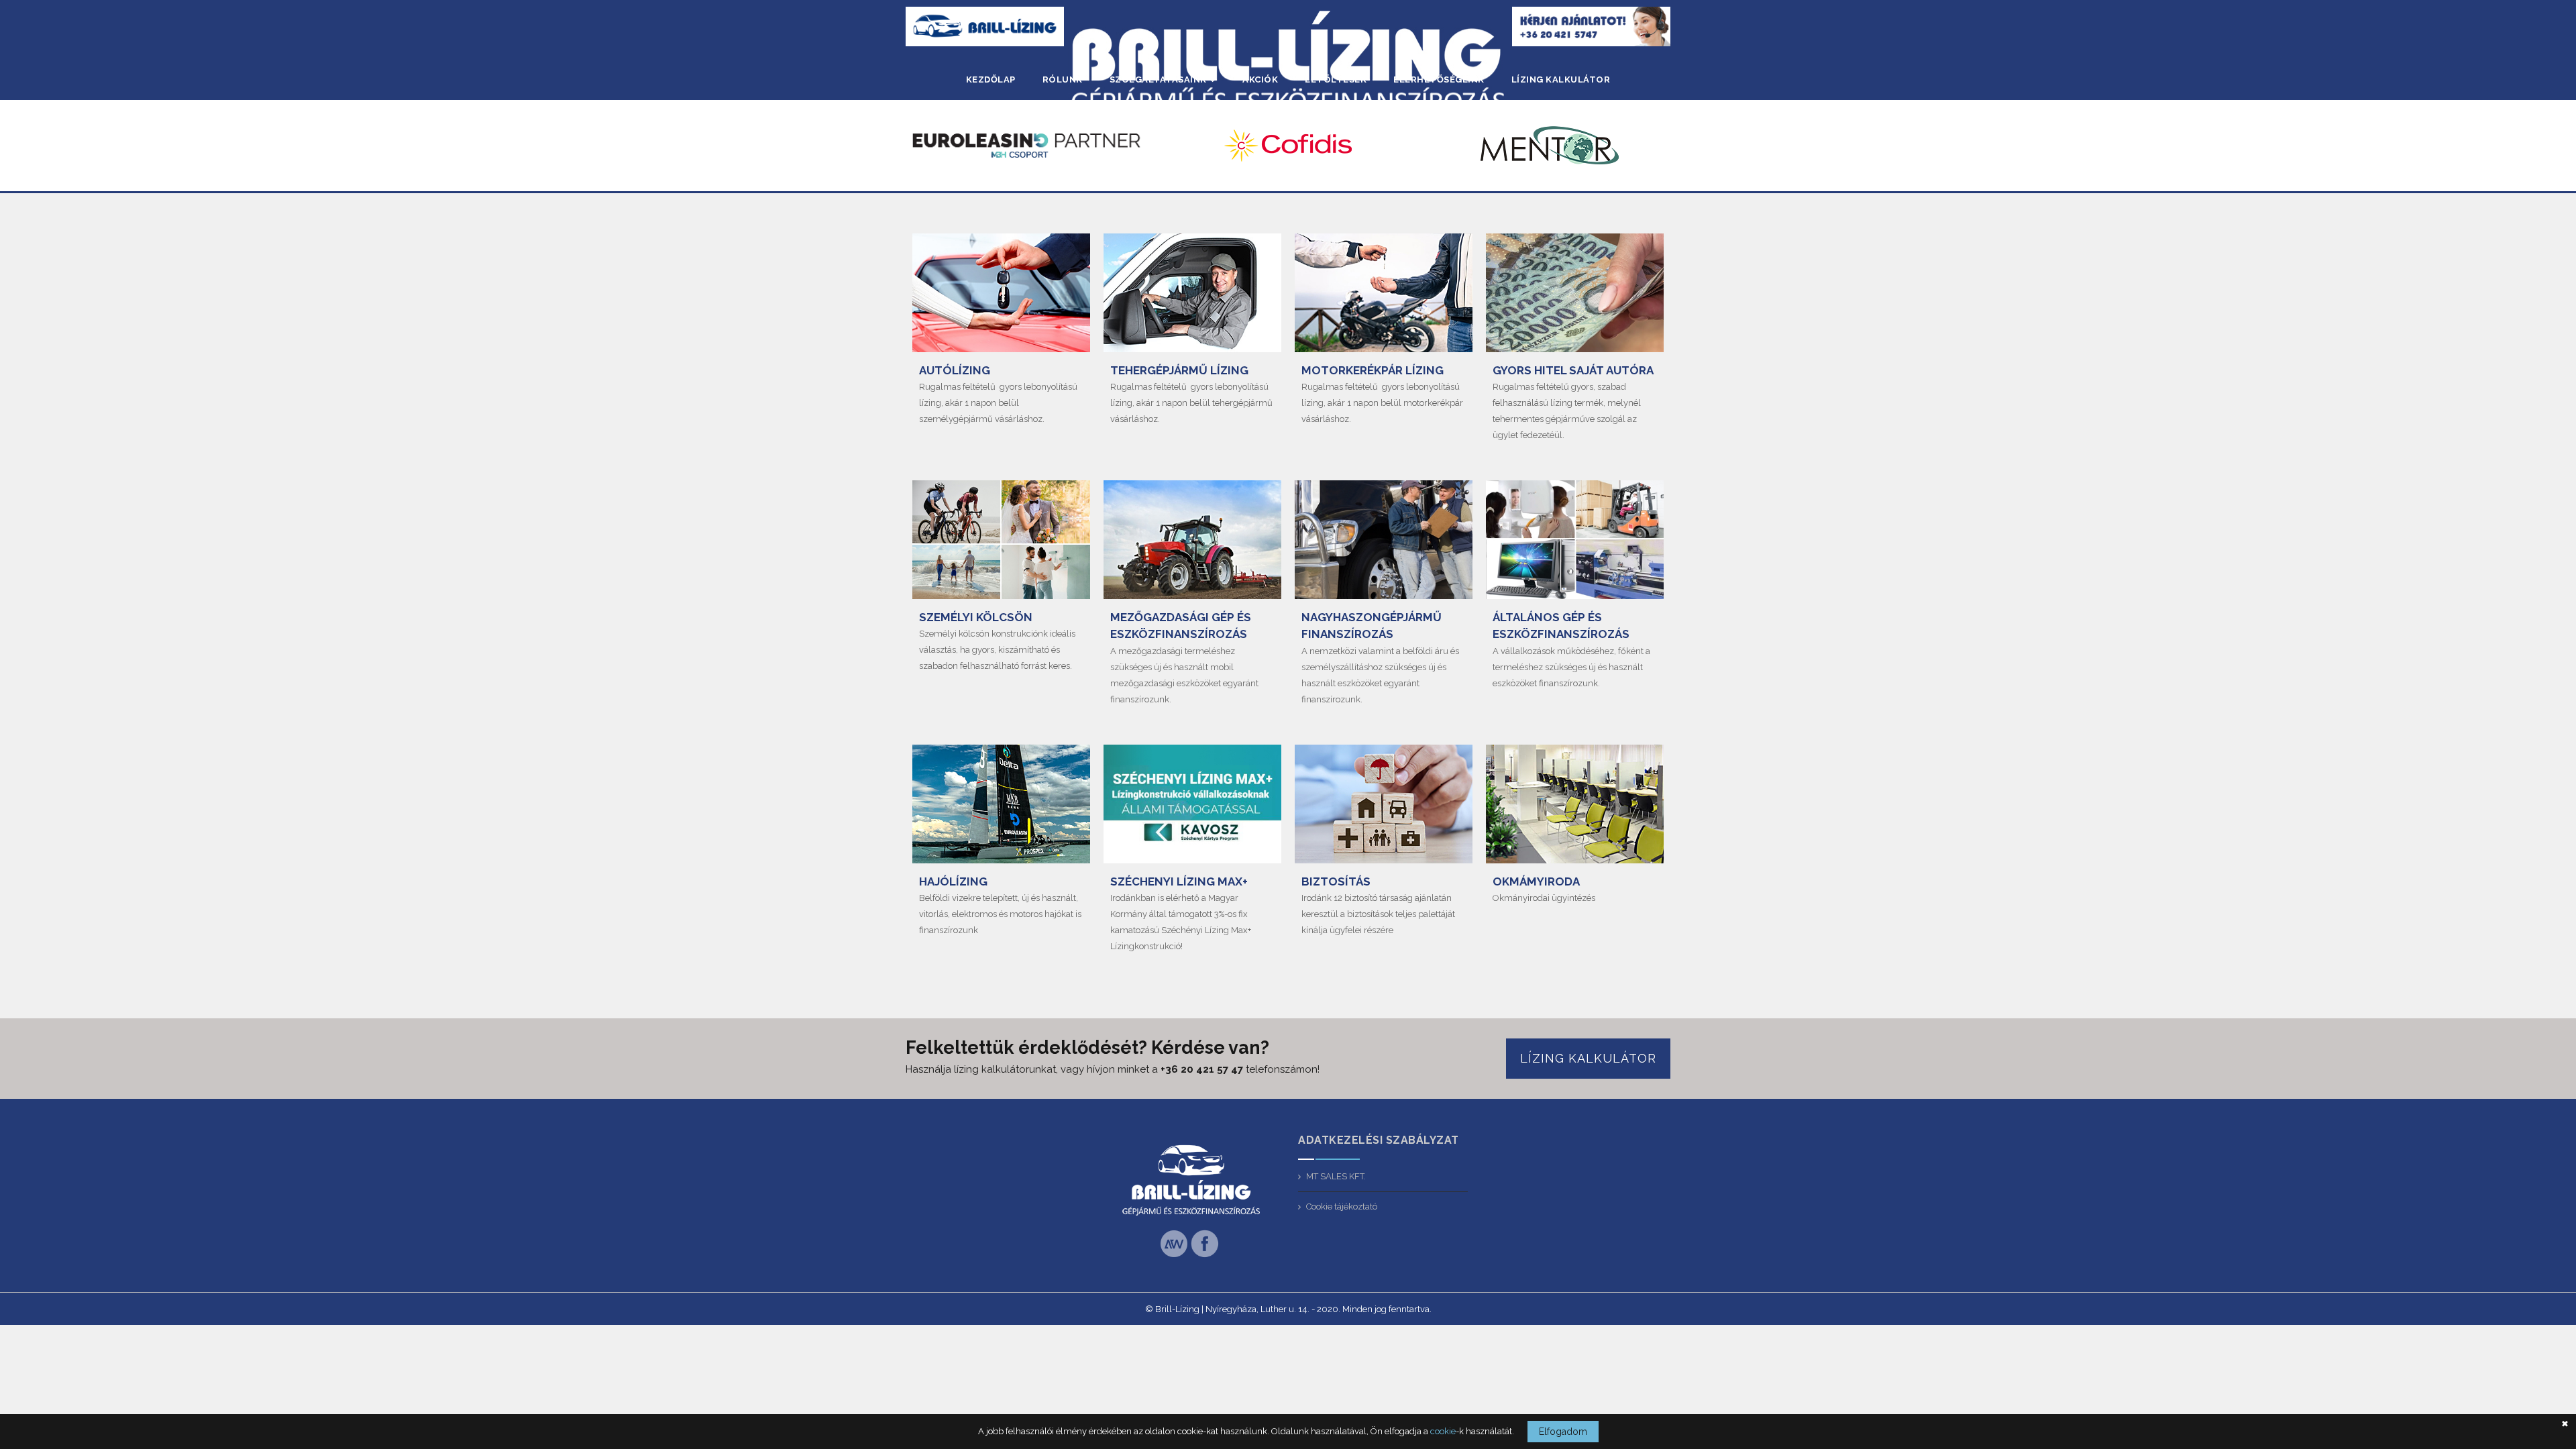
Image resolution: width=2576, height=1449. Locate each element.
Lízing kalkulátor (1588, 1058)
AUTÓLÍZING (955, 370)
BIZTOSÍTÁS (1336, 881)
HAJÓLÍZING (953, 881)
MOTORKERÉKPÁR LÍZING (1373, 370)
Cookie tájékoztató (1342, 1206)
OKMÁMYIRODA (1536, 881)
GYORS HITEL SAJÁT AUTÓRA (1573, 370)
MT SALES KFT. (1336, 1176)
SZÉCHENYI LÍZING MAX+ (1179, 881)
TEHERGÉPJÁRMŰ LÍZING (1179, 370)
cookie (1443, 1431)
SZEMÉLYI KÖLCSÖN (976, 617)
